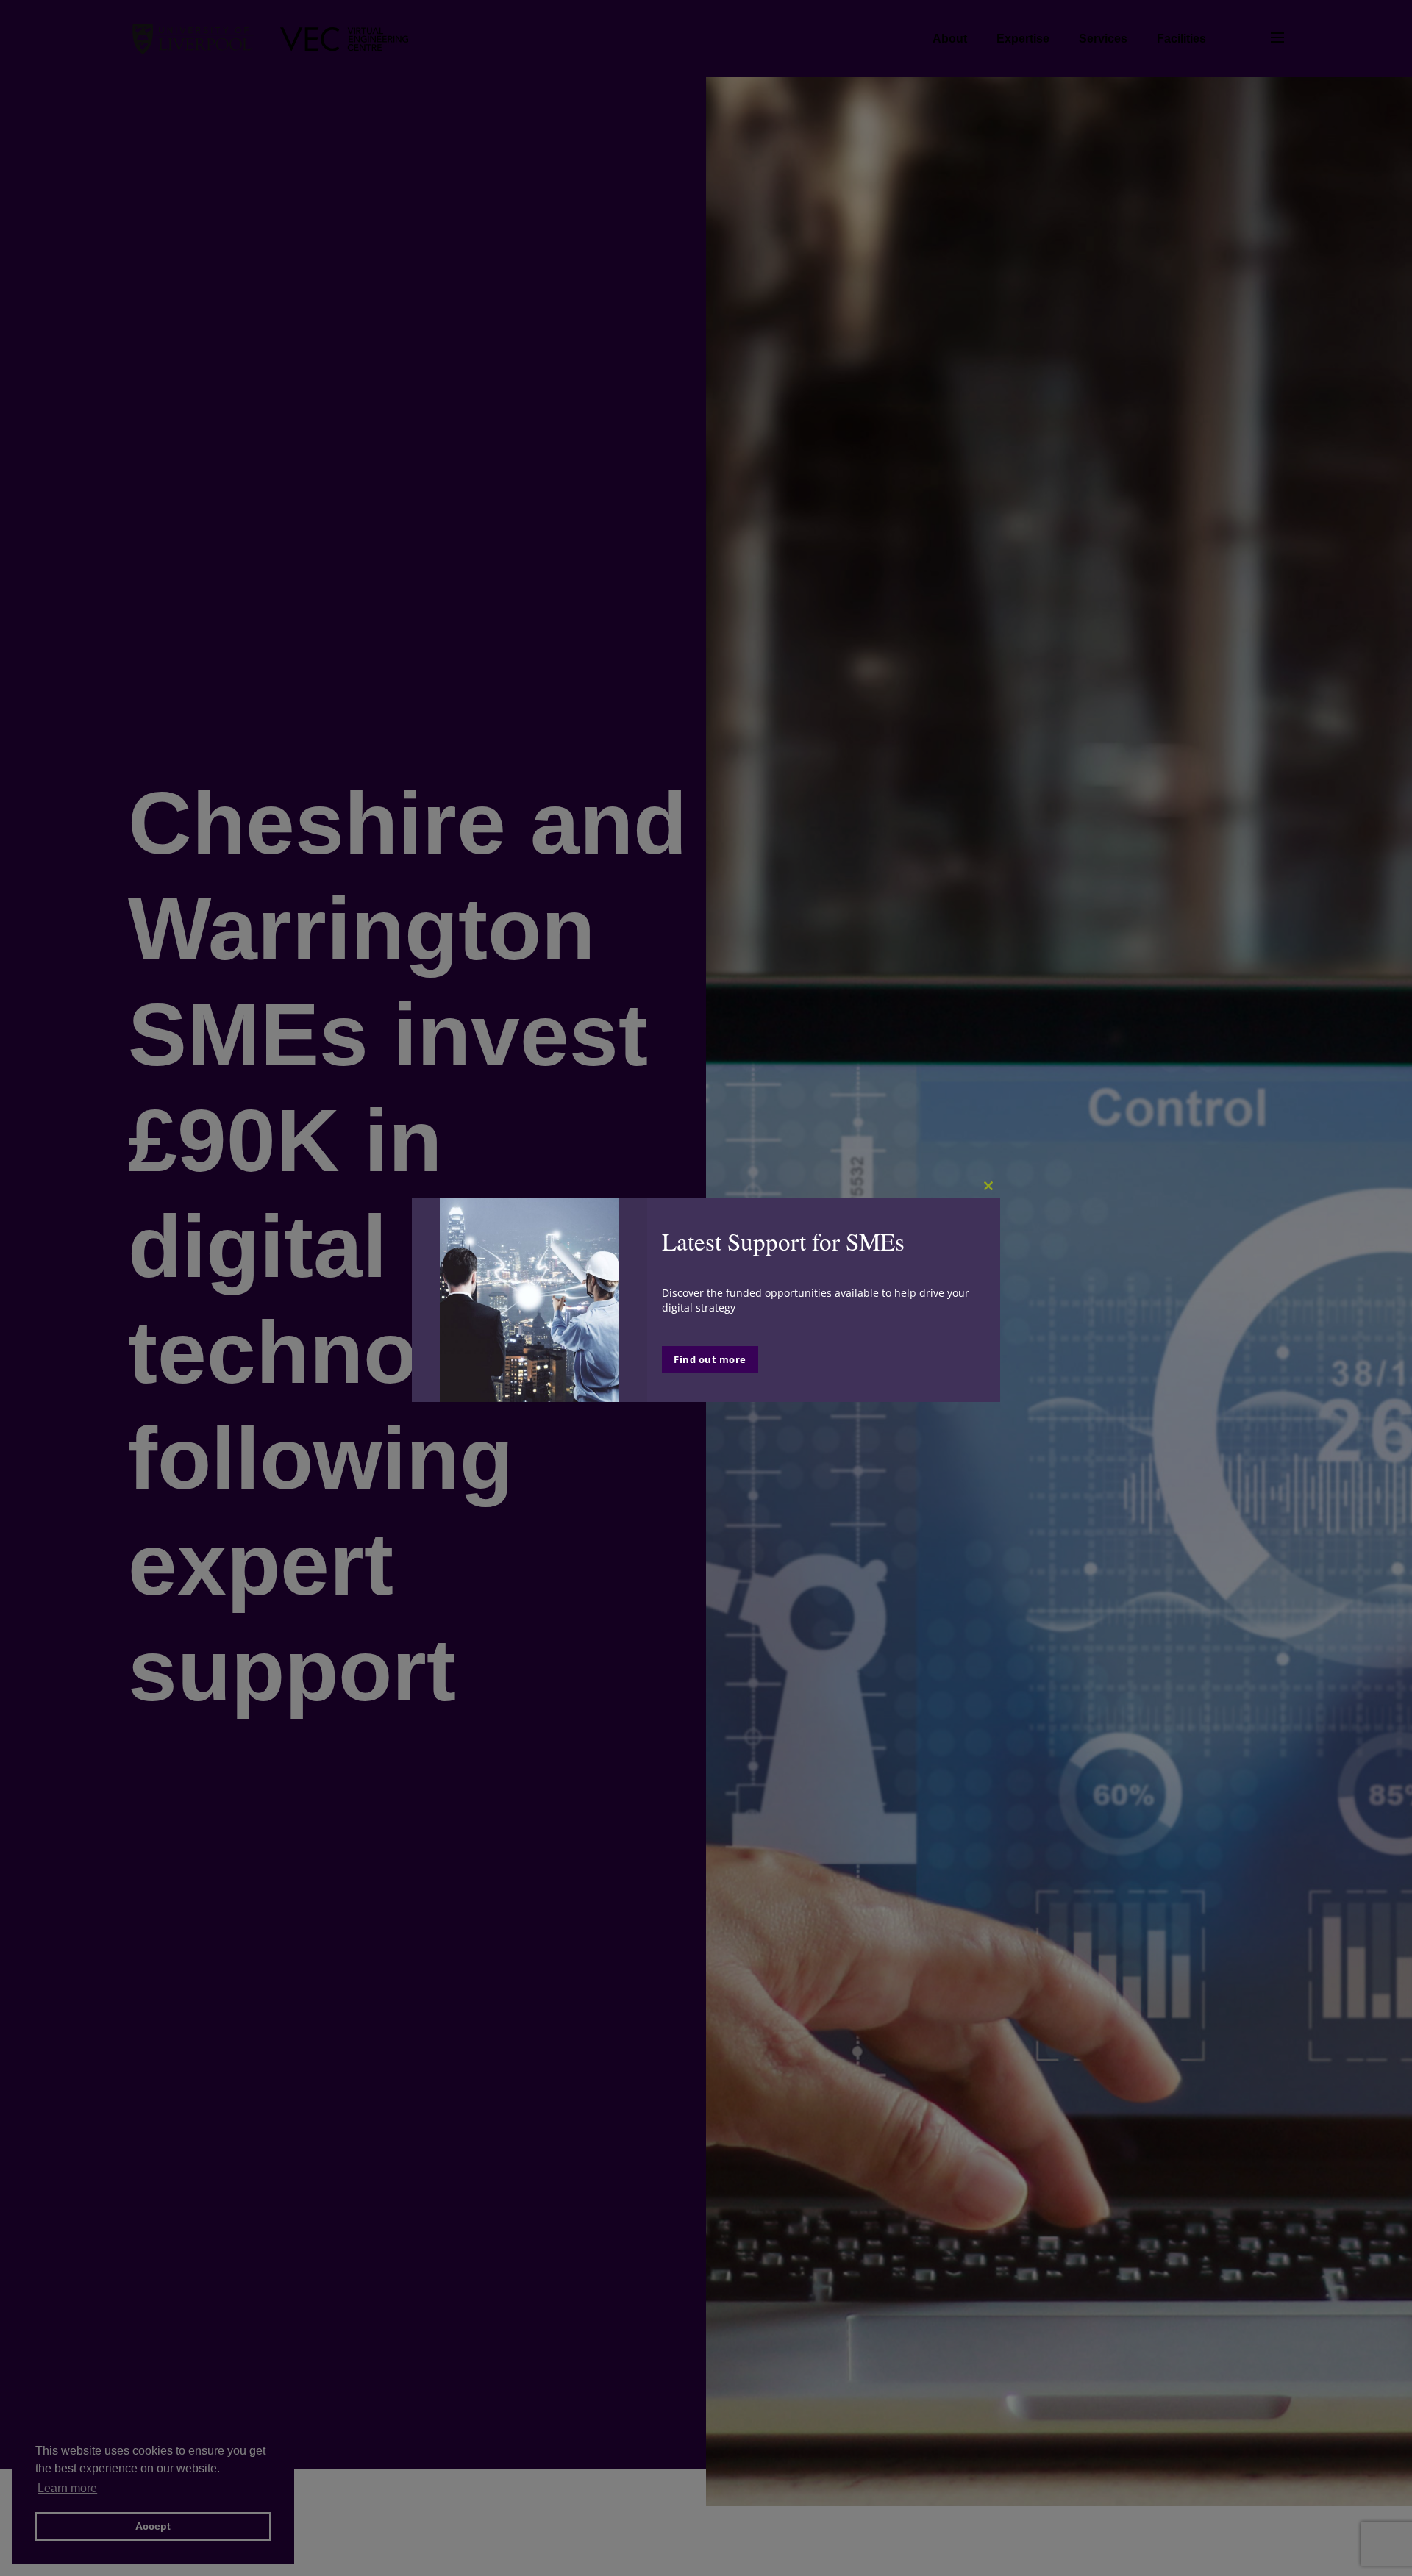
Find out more (710, 1359)
